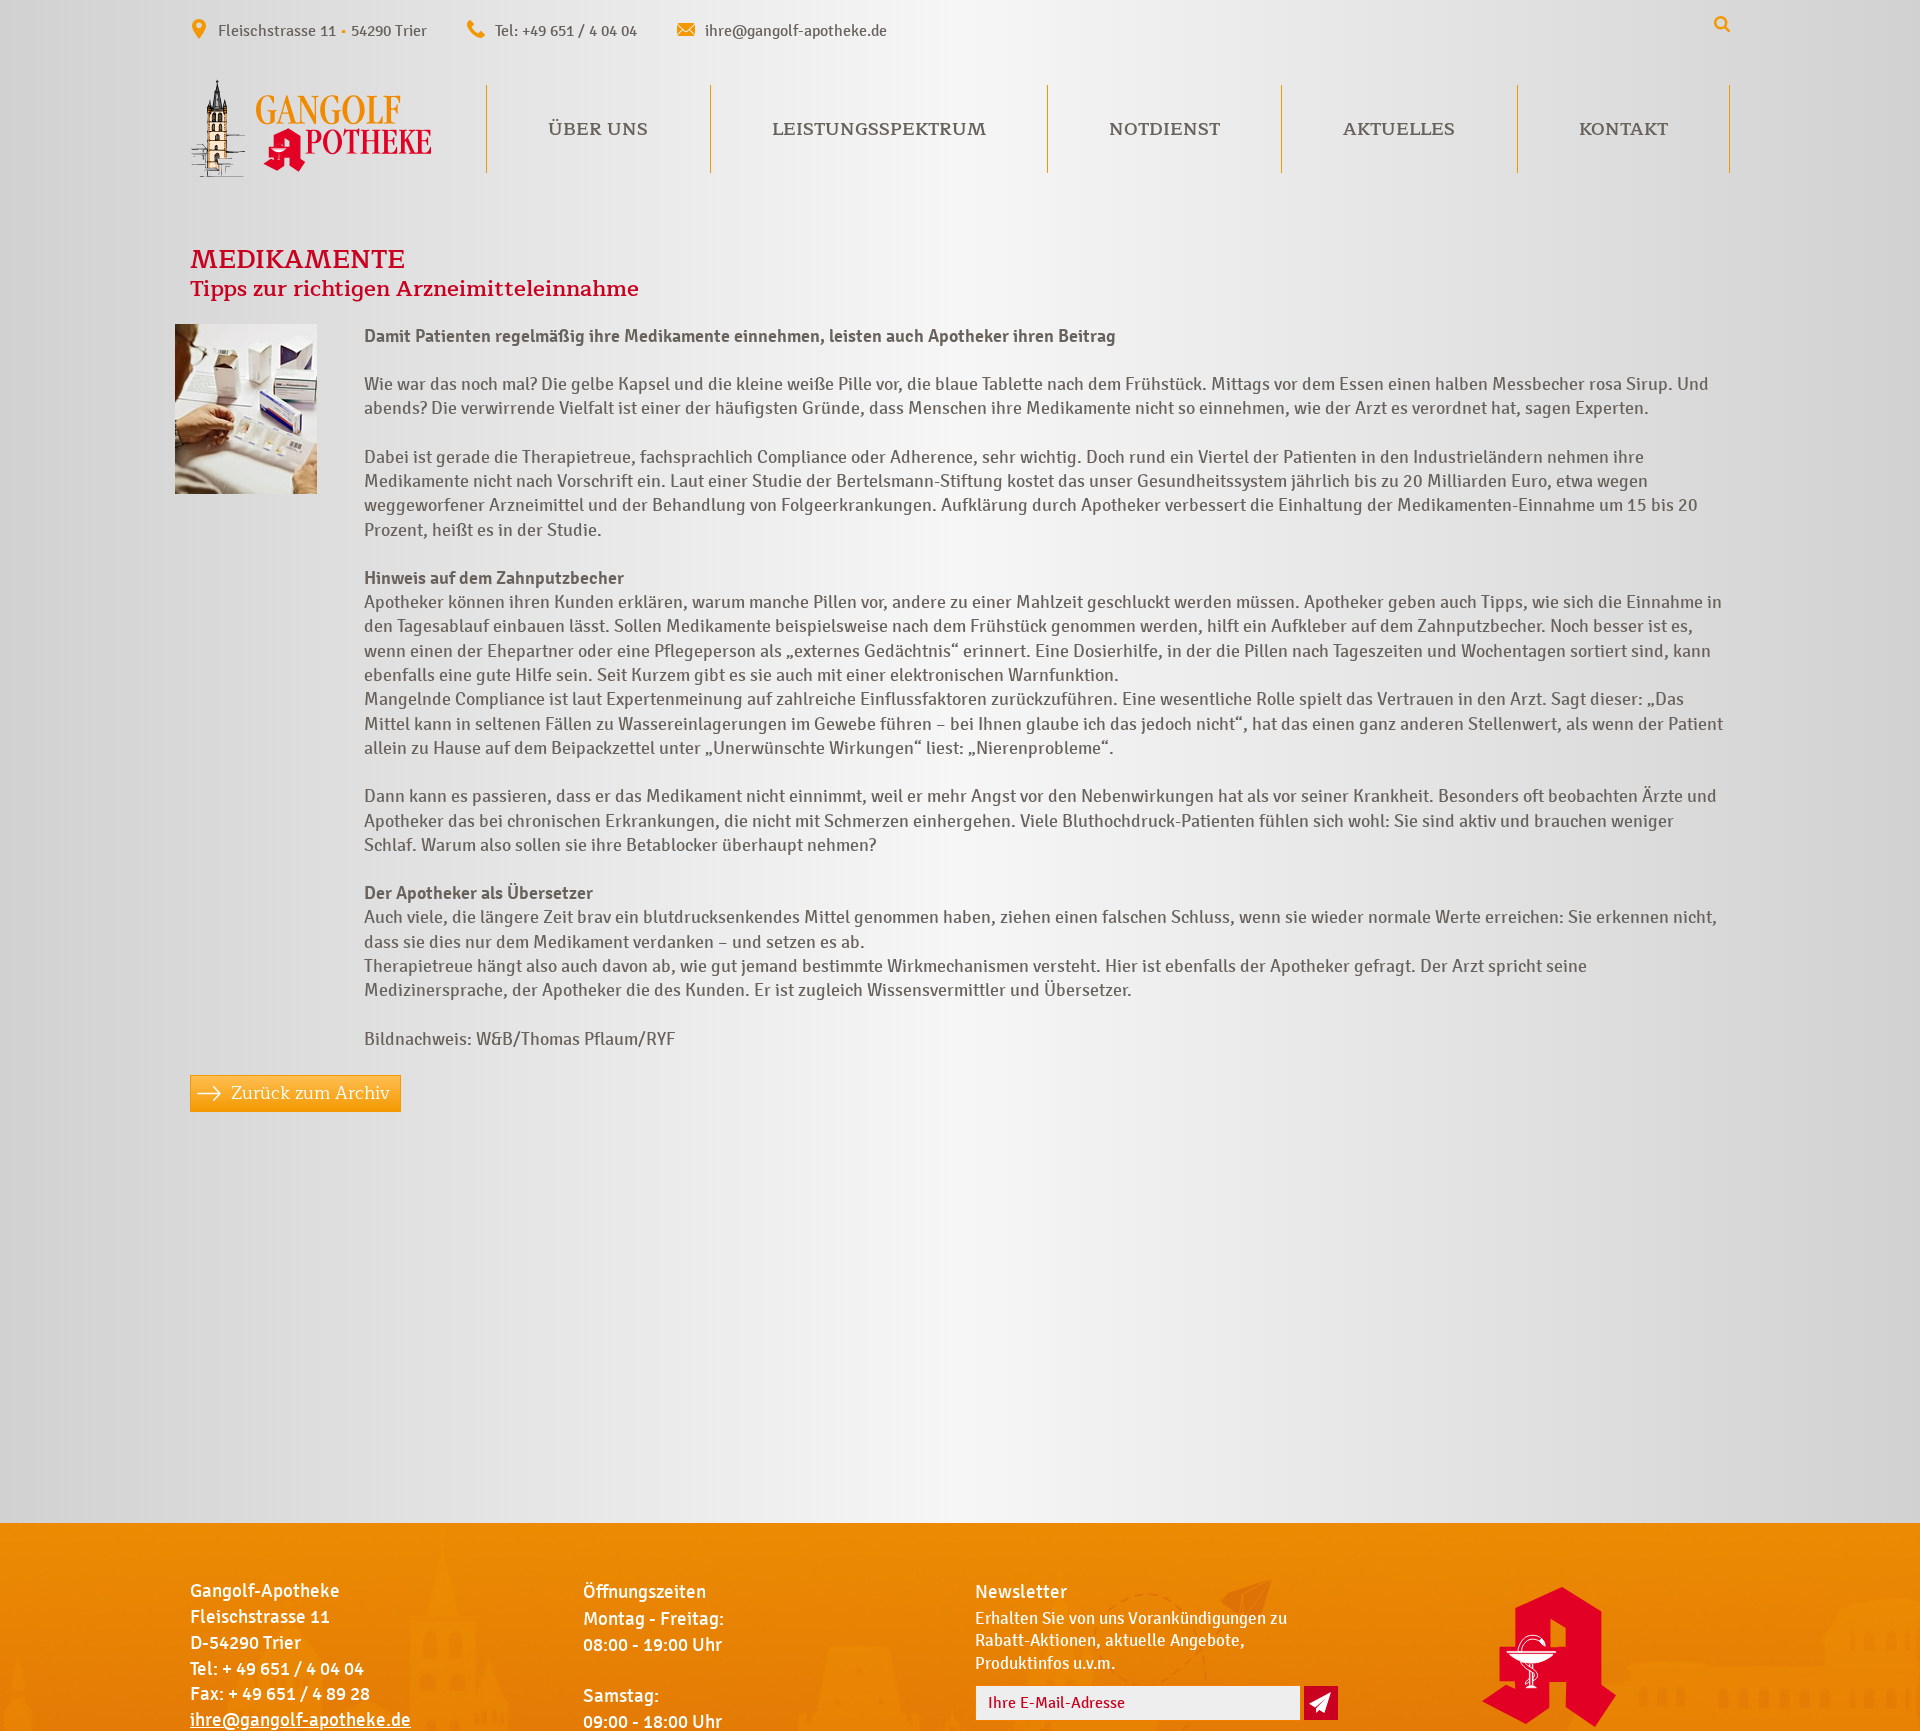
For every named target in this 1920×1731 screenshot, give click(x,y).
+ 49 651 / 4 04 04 (293, 1669)
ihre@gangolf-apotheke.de (796, 30)
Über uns (598, 129)
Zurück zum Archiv (310, 1093)
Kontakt (1623, 129)
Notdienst (1164, 129)
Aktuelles (1399, 129)
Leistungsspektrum (879, 129)
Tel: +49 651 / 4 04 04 (566, 30)
